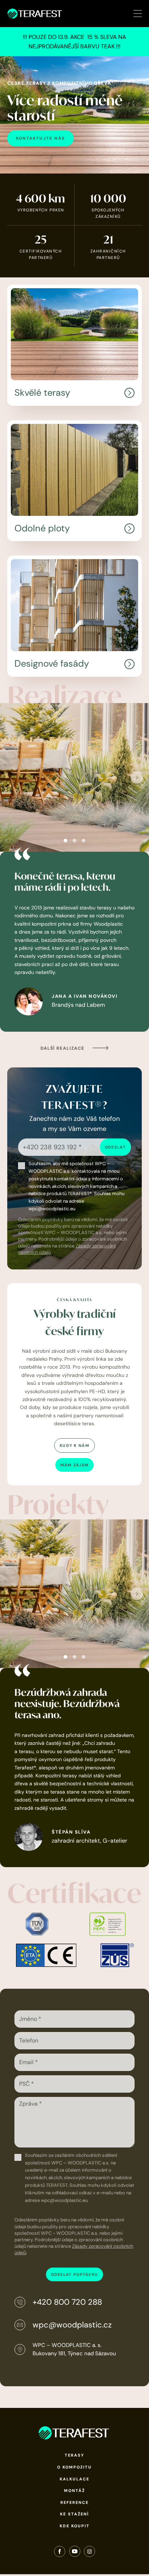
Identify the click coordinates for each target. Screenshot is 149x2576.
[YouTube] (75, 2553)
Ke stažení (74, 2514)
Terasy (74, 2455)
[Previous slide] (12, 778)
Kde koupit (75, 2526)
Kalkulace (74, 2479)
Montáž (74, 2491)
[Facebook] (60, 2553)
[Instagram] (90, 2553)
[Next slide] (137, 778)
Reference (74, 2502)
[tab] (65, 841)
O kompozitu (74, 2467)
